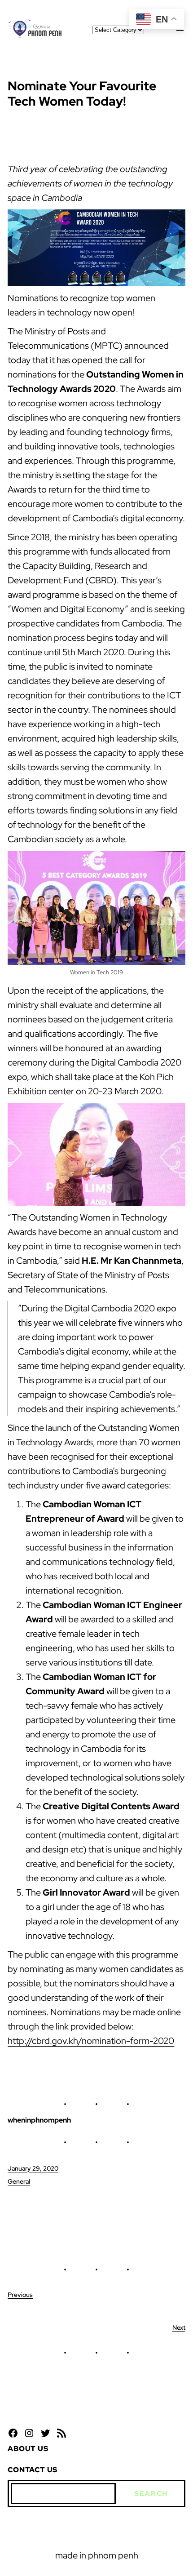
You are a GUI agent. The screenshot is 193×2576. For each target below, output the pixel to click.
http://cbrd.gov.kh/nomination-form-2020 (91, 2041)
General (19, 2181)
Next (179, 2327)
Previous (20, 2295)
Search (151, 2494)
